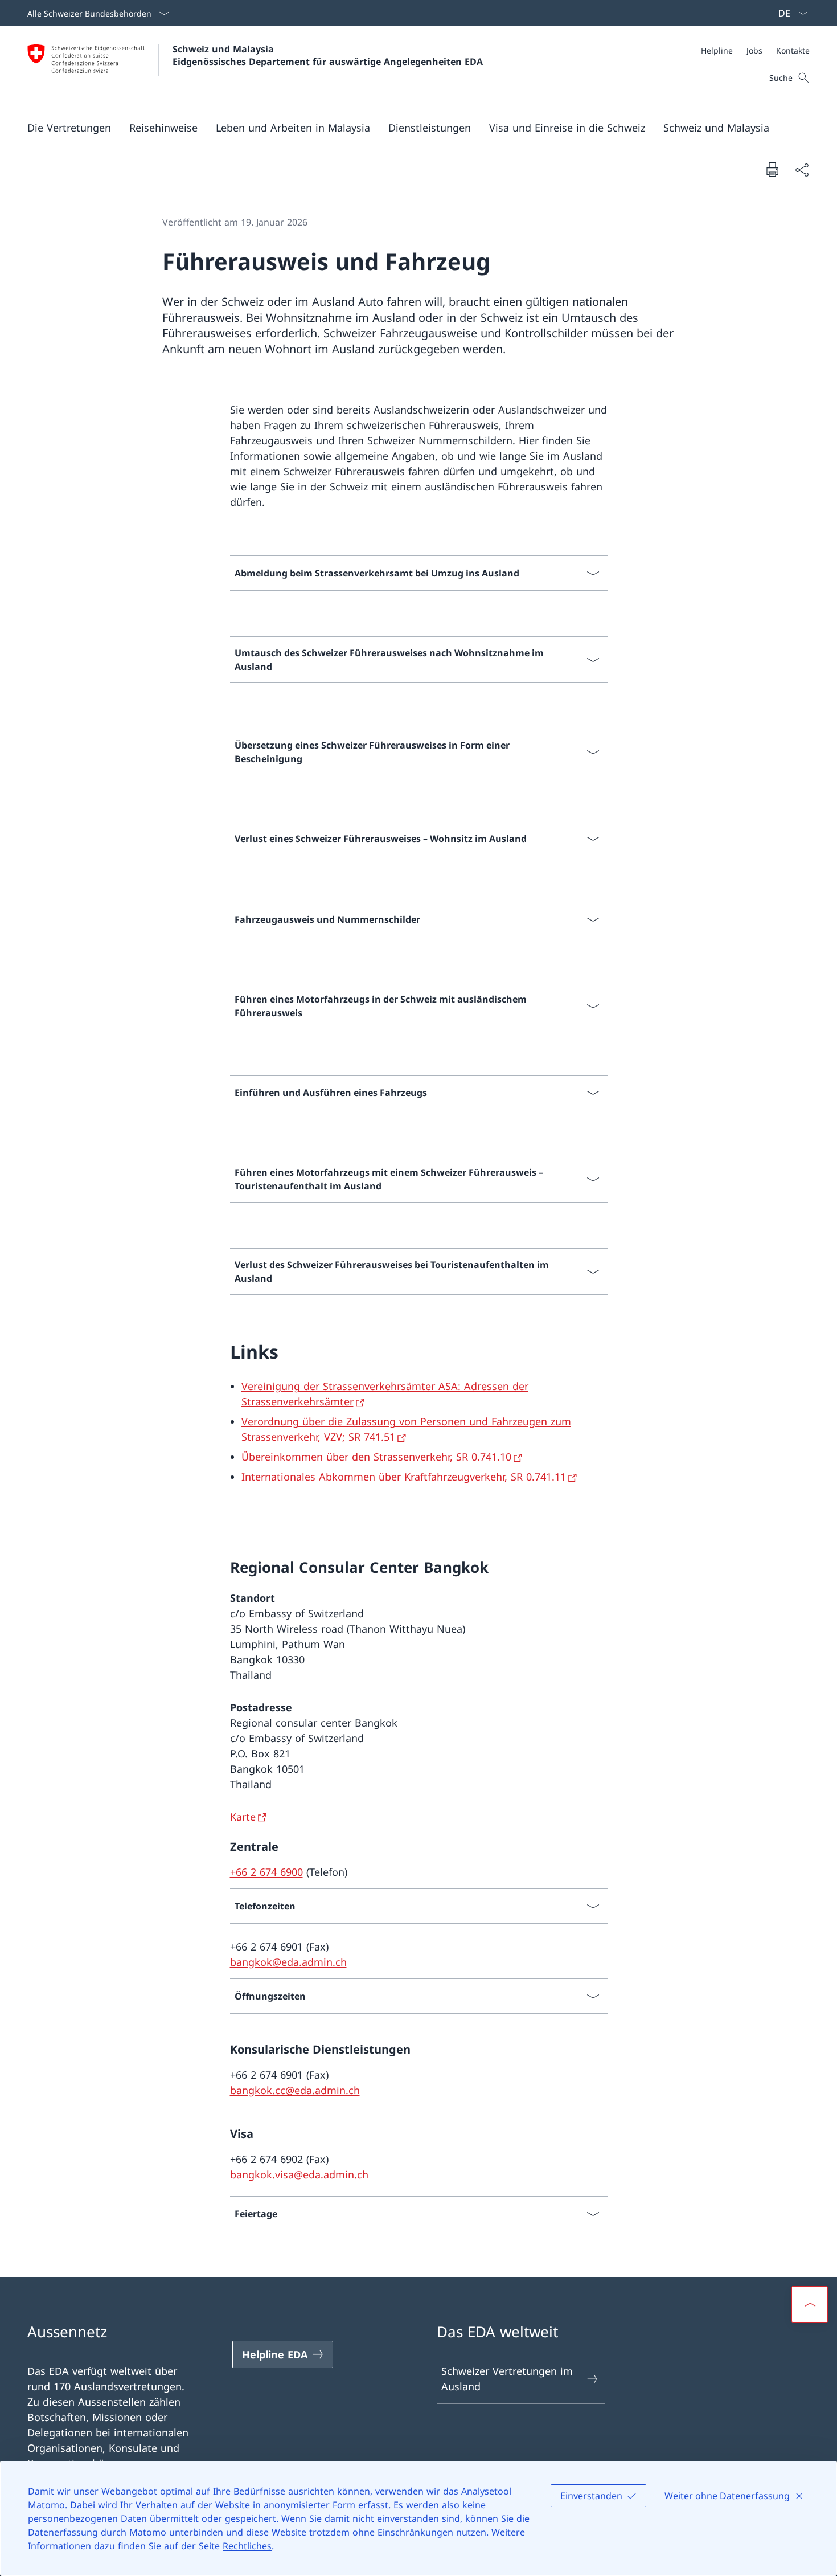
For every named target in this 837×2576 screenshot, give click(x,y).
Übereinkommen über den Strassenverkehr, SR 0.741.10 (376, 1457)
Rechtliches (247, 2546)
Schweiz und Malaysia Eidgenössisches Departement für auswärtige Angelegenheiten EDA (328, 55)
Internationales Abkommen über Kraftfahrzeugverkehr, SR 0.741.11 (404, 1477)
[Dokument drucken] (772, 169)
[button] (69, 128)
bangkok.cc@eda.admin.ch (295, 2090)
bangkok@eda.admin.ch (288, 1962)
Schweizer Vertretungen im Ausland (507, 2379)
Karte (243, 1817)
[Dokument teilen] (802, 169)
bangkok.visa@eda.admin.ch (299, 2174)
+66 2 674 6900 (266, 1872)
